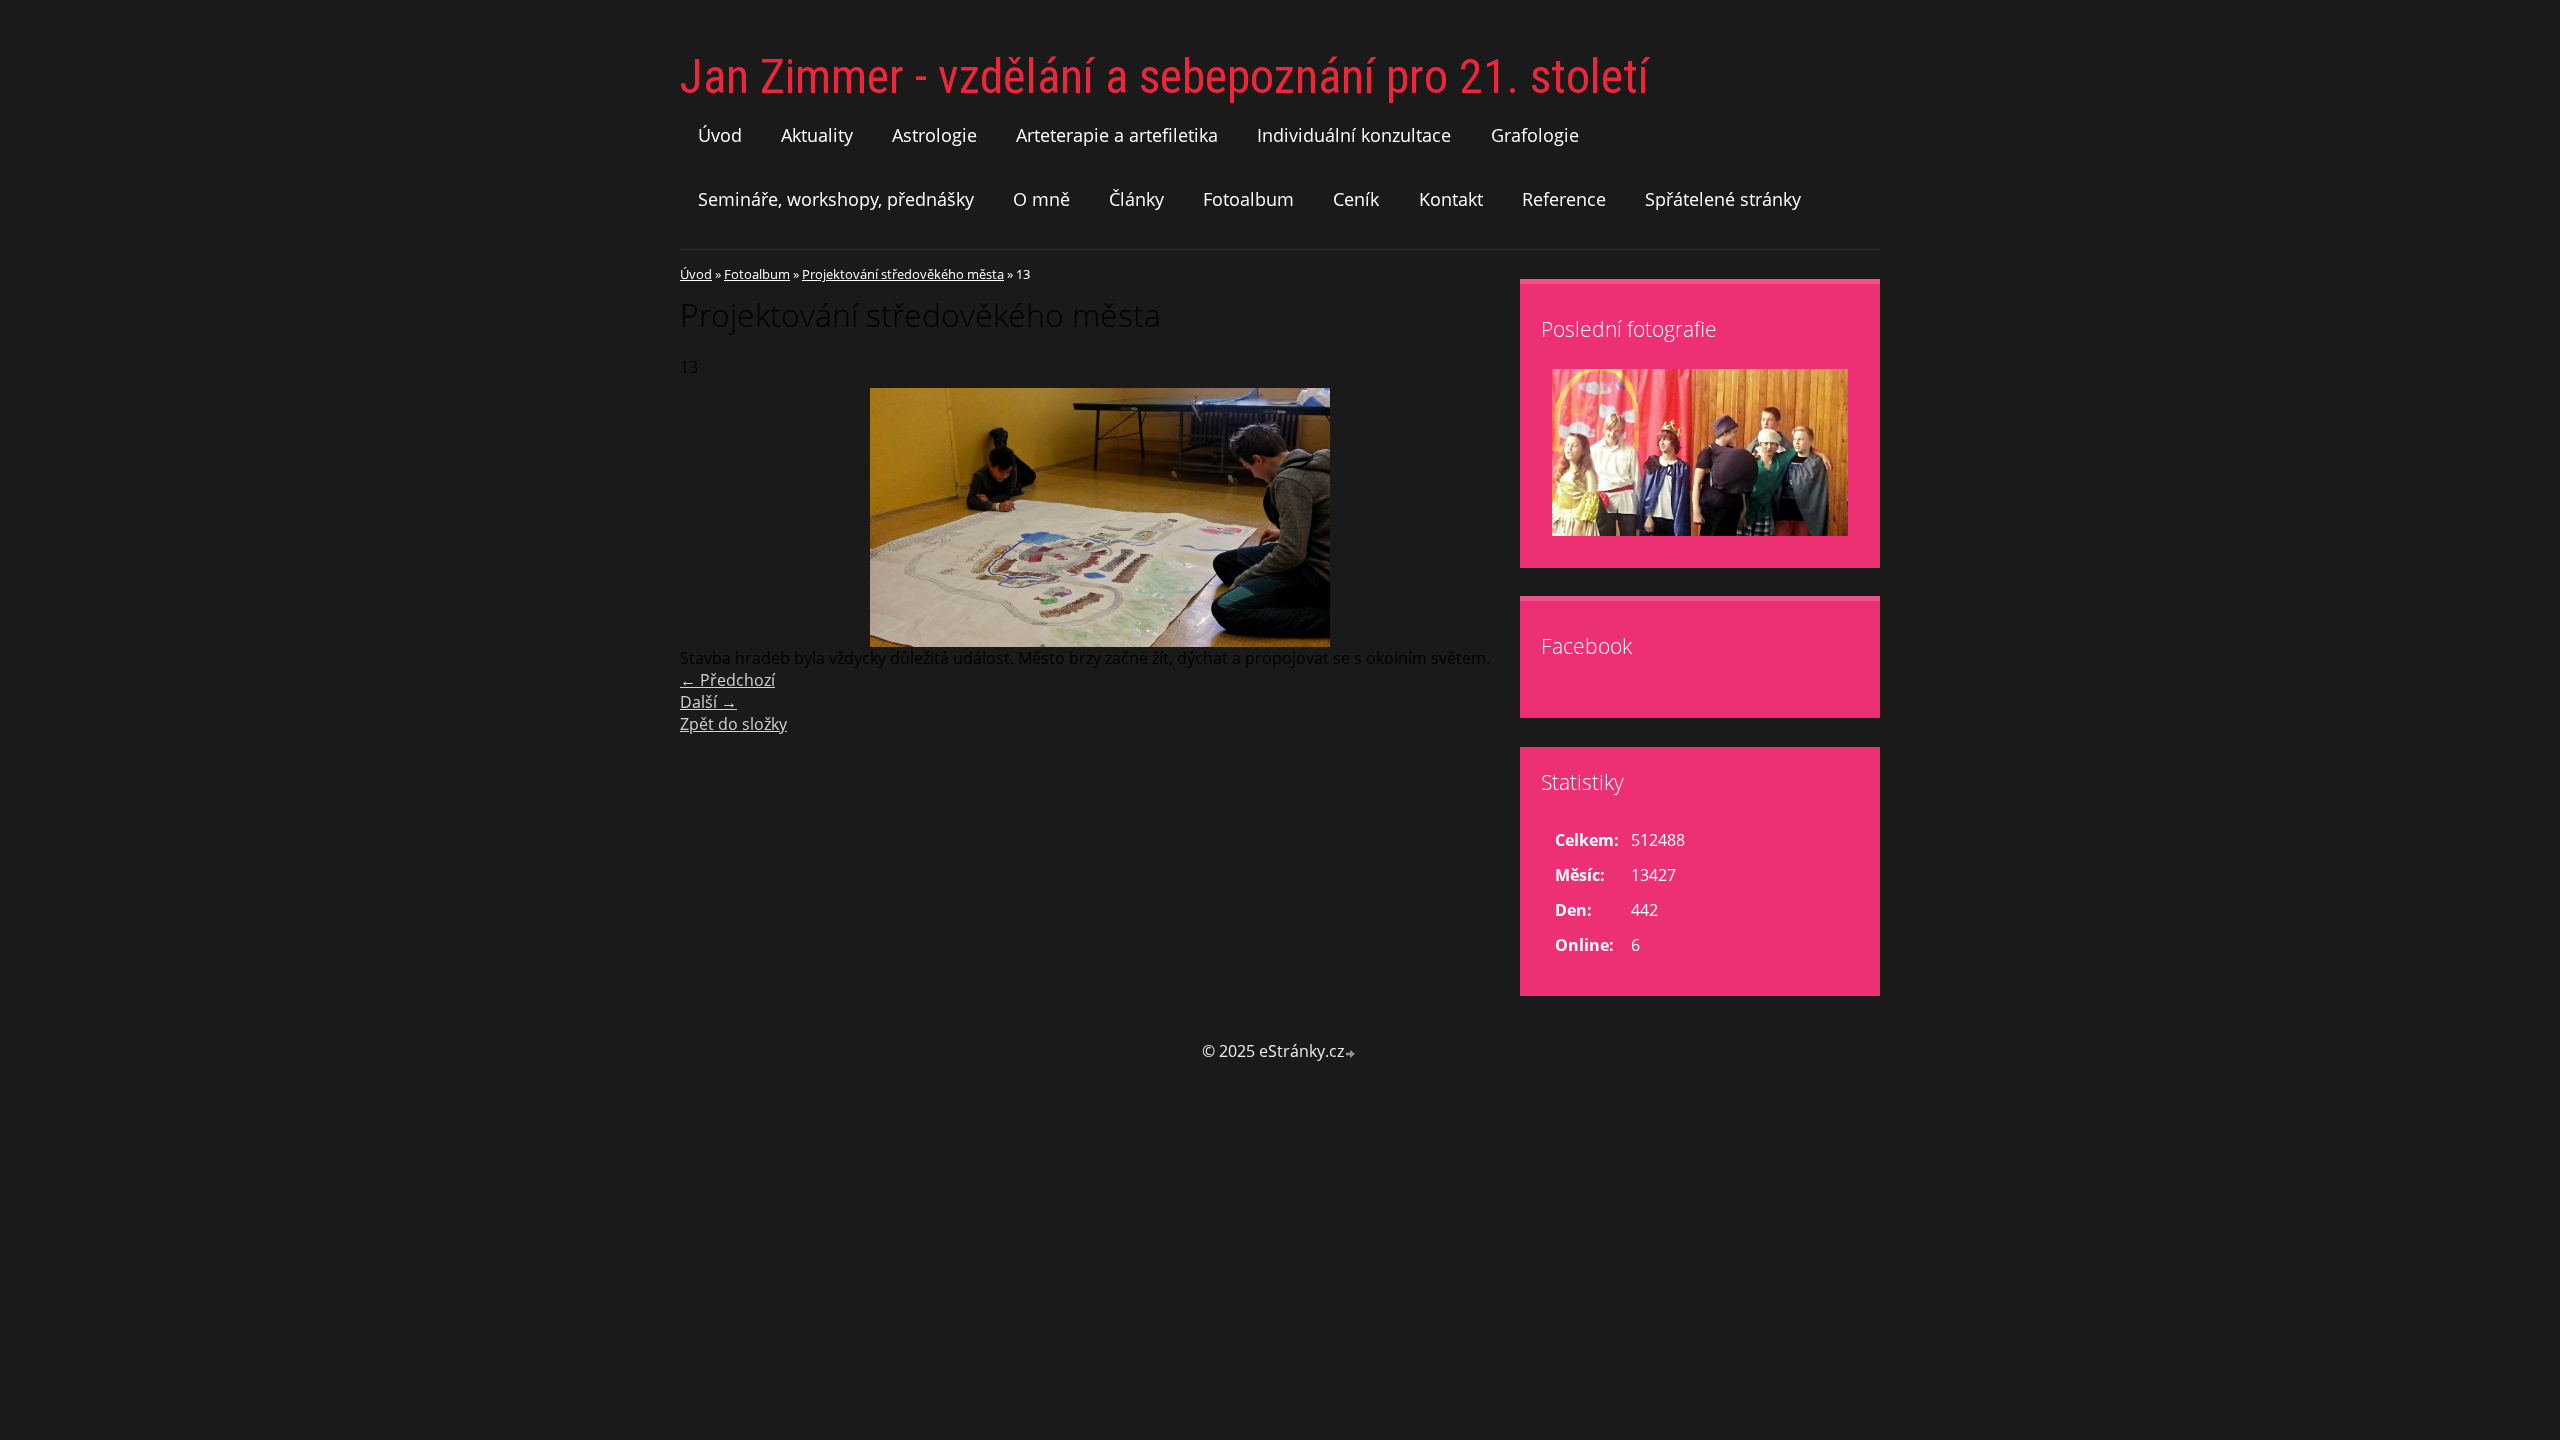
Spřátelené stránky (1723, 199)
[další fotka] (1487, 517)
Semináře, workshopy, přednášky (836, 199)
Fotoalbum (1248, 199)
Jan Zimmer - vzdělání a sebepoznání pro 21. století (1164, 76)
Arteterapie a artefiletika (1117, 135)
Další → (708, 702)
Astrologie (934, 135)
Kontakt (1451, 199)
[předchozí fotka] (712, 517)
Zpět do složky (733, 724)
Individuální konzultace (1354, 135)
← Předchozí (727, 680)
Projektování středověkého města (903, 274)
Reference (1564, 199)
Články (1136, 199)
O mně (1041, 199)
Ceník (1356, 199)
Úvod (720, 135)
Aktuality (817, 135)
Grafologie (1535, 135)
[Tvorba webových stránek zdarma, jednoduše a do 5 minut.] (1351, 1053)
